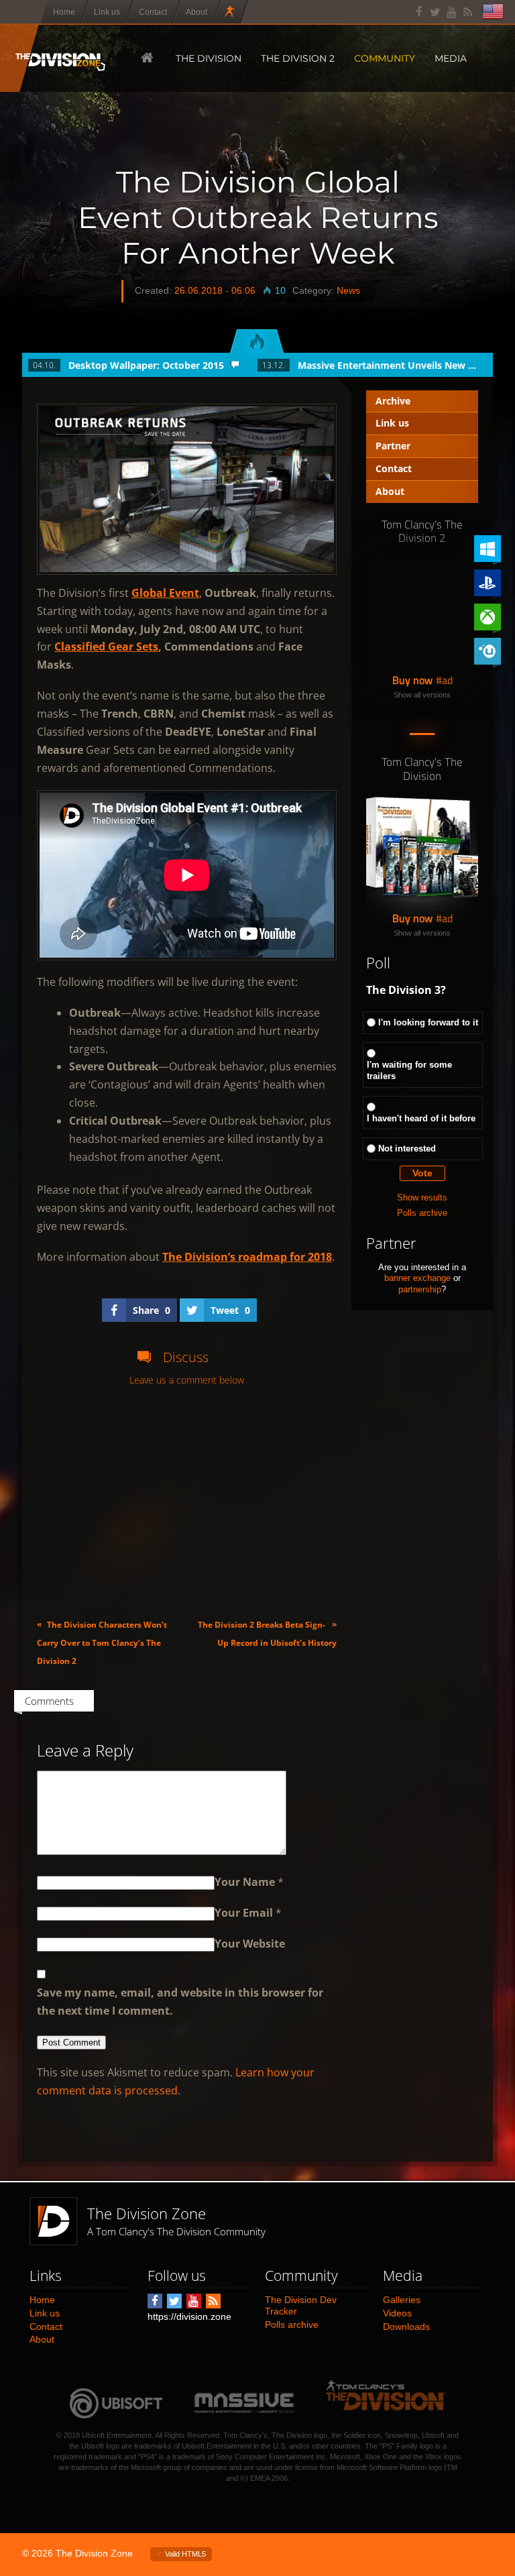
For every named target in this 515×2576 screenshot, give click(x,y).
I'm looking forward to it (428, 1022)
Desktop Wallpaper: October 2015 (146, 365)
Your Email (244, 1913)
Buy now (412, 680)
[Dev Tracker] (231, 12)
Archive (393, 401)
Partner (393, 446)
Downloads (406, 2327)
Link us (392, 423)
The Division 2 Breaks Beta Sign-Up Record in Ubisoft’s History (267, 1633)
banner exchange (417, 1278)
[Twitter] (436, 12)
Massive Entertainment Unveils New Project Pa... (388, 365)
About (390, 491)
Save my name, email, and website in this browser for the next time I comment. (180, 2002)
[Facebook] (419, 12)
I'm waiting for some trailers (409, 1070)
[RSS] (468, 12)
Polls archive (422, 1213)
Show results (422, 1197)
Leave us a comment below (187, 1381)
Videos (397, 2313)
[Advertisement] (187, 1502)
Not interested (407, 1149)
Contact (394, 468)
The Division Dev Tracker (301, 2305)
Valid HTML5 (185, 2554)
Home (42, 2300)
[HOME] (146, 58)
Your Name (245, 1882)
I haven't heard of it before (421, 1118)
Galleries (402, 2300)
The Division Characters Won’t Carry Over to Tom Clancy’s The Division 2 (102, 1642)
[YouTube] (452, 12)
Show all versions (422, 695)
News (348, 290)
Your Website (250, 1944)
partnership (420, 1289)
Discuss (186, 1357)
